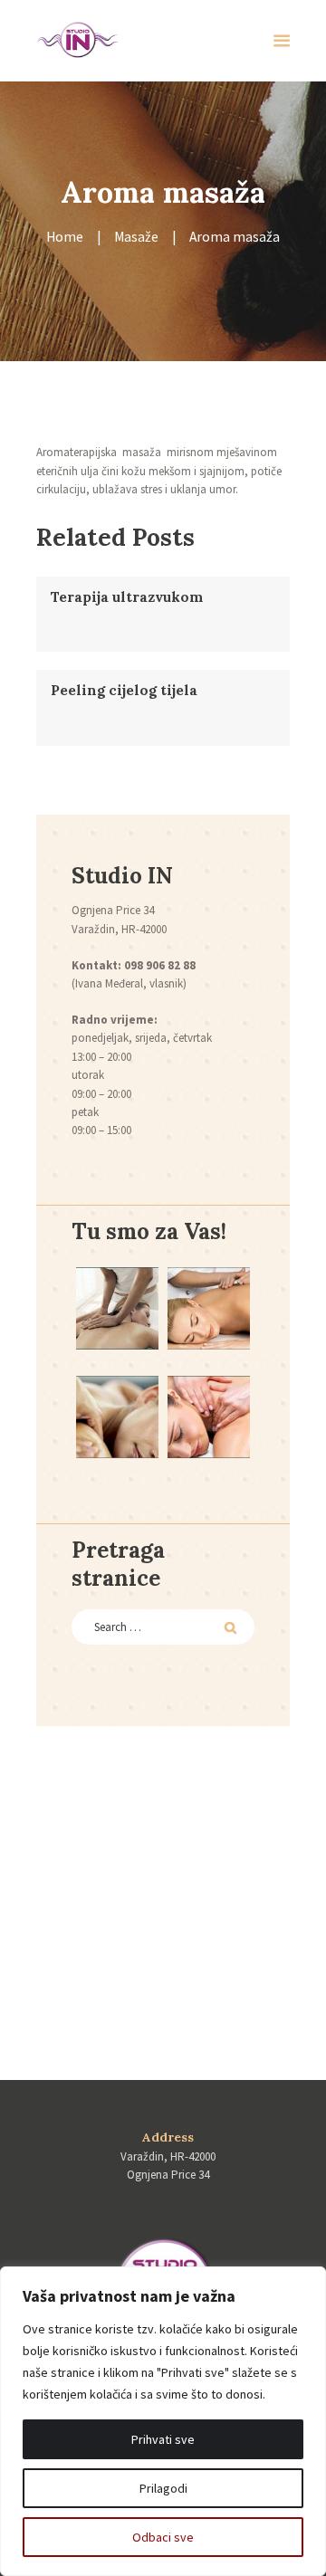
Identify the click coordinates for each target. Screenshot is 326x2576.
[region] (163, 2421)
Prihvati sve (163, 2439)
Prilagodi (163, 2488)
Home (65, 237)
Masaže (136, 237)
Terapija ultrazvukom (127, 597)
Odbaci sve (163, 2537)
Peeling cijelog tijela (124, 690)
